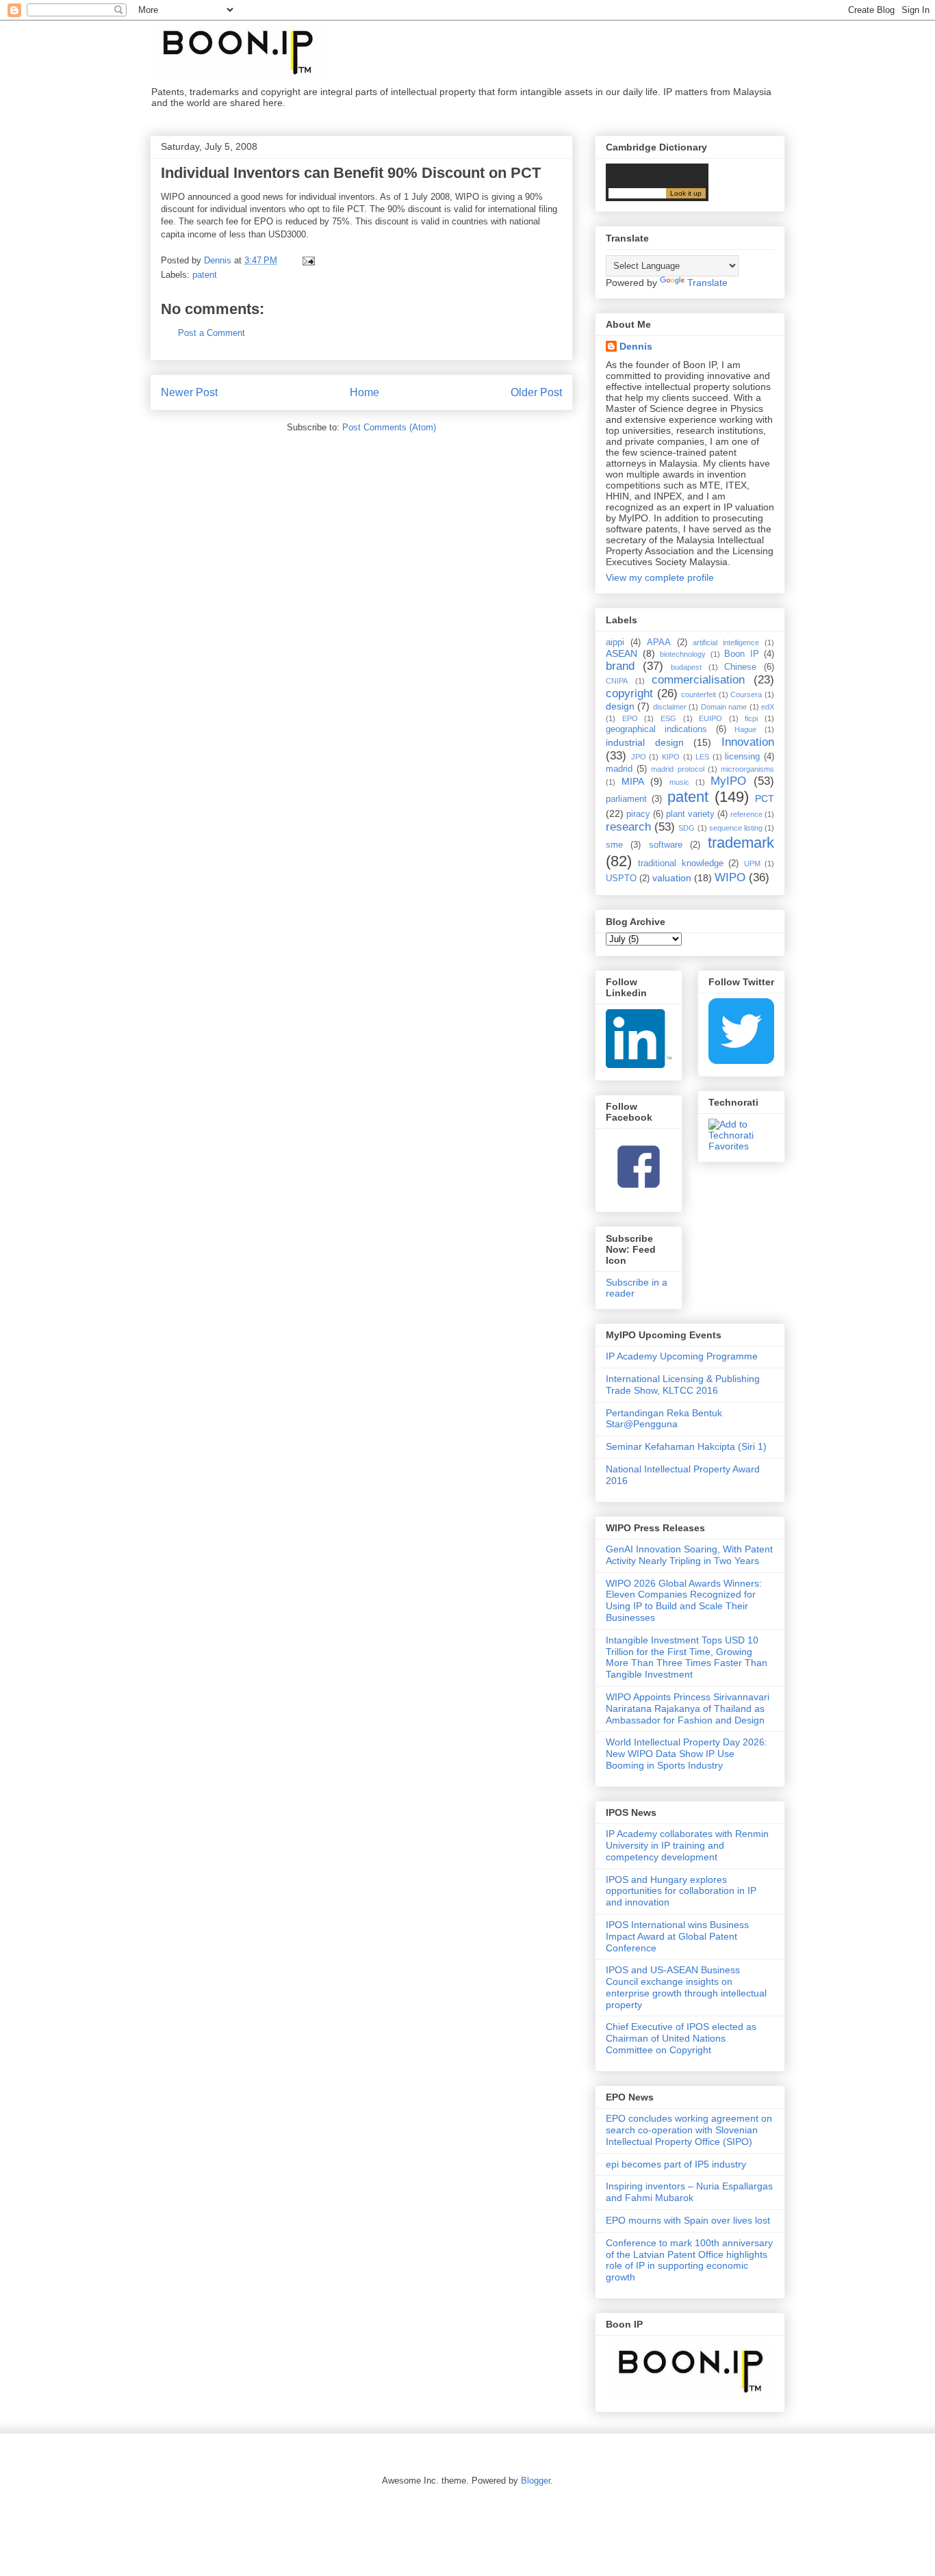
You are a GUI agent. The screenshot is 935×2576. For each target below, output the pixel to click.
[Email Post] (308, 260)
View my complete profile (660, 577)
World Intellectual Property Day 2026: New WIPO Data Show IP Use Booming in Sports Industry (687, 1754)
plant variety (690, 814)
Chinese (740, 667)
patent (205, 275)
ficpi (751, 718)
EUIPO (710, 718)
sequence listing (736, 828)
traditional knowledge (680, 863)
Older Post (536, 392)
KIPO (671, 757)
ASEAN (622, 653)
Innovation (748, 742)
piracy (638, 814)
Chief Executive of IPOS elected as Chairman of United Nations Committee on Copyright (681, 2038)
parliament (626, 799)
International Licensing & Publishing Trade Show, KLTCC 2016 (683, 1384)
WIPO (730, 877)
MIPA (633, 781)
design (620, 706)
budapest (686, 667)
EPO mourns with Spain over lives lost (688, 2220)
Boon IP (742, 654)
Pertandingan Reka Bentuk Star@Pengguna (664, 1419)
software (666, 845)
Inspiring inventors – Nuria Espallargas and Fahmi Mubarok (689, 2192)
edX (768, 707)
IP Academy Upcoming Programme (682, 1356)
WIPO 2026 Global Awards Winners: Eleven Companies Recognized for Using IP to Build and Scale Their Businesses (684, 1600)
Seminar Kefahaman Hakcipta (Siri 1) (686, 1446)
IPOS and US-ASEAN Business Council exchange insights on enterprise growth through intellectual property (686, 1987)
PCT (765, 798)
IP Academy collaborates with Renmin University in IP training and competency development (687, 1845)
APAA (659, 642)
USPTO (621, 879)
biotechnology (683, 654)
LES (702, 757)
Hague (745, 729)
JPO (639, 757)
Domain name (724, 707)
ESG (668, 718)
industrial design (645, 742)
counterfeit (699, 694)
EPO (630, 718)
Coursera (746, 694)
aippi (615, 642)
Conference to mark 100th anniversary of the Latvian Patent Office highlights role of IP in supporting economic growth (689, 2260)
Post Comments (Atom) (389, 427)
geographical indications (656, 729)
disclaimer (670, 707)
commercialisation (698, 680)
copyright (629, 693)
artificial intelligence (726, 642)
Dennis (636, 346)
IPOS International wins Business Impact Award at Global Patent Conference (677, 1936)
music (679, 782)
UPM (752, 863)
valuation (672, 878)
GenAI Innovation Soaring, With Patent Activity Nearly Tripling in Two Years (689, 1555)
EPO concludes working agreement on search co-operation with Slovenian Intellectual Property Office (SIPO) (689, 2130)
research (628, 827)
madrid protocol (677, 769)
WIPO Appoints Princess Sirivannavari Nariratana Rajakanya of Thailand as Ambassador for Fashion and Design (688, 1708)
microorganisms (747, 769)
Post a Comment (212, 333)
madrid (619, 769)
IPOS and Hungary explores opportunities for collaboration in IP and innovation (681, 1891)
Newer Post (189, 392)
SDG (687, 828)
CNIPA (617, 681)
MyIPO (728, 781)
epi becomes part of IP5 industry (676, 2164)
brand (620, 666)
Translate (707, 283)
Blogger (536, 2481)
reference (746, 814)
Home (364, 392)
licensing (742, 757)
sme (614, 845)
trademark (741, 843)
